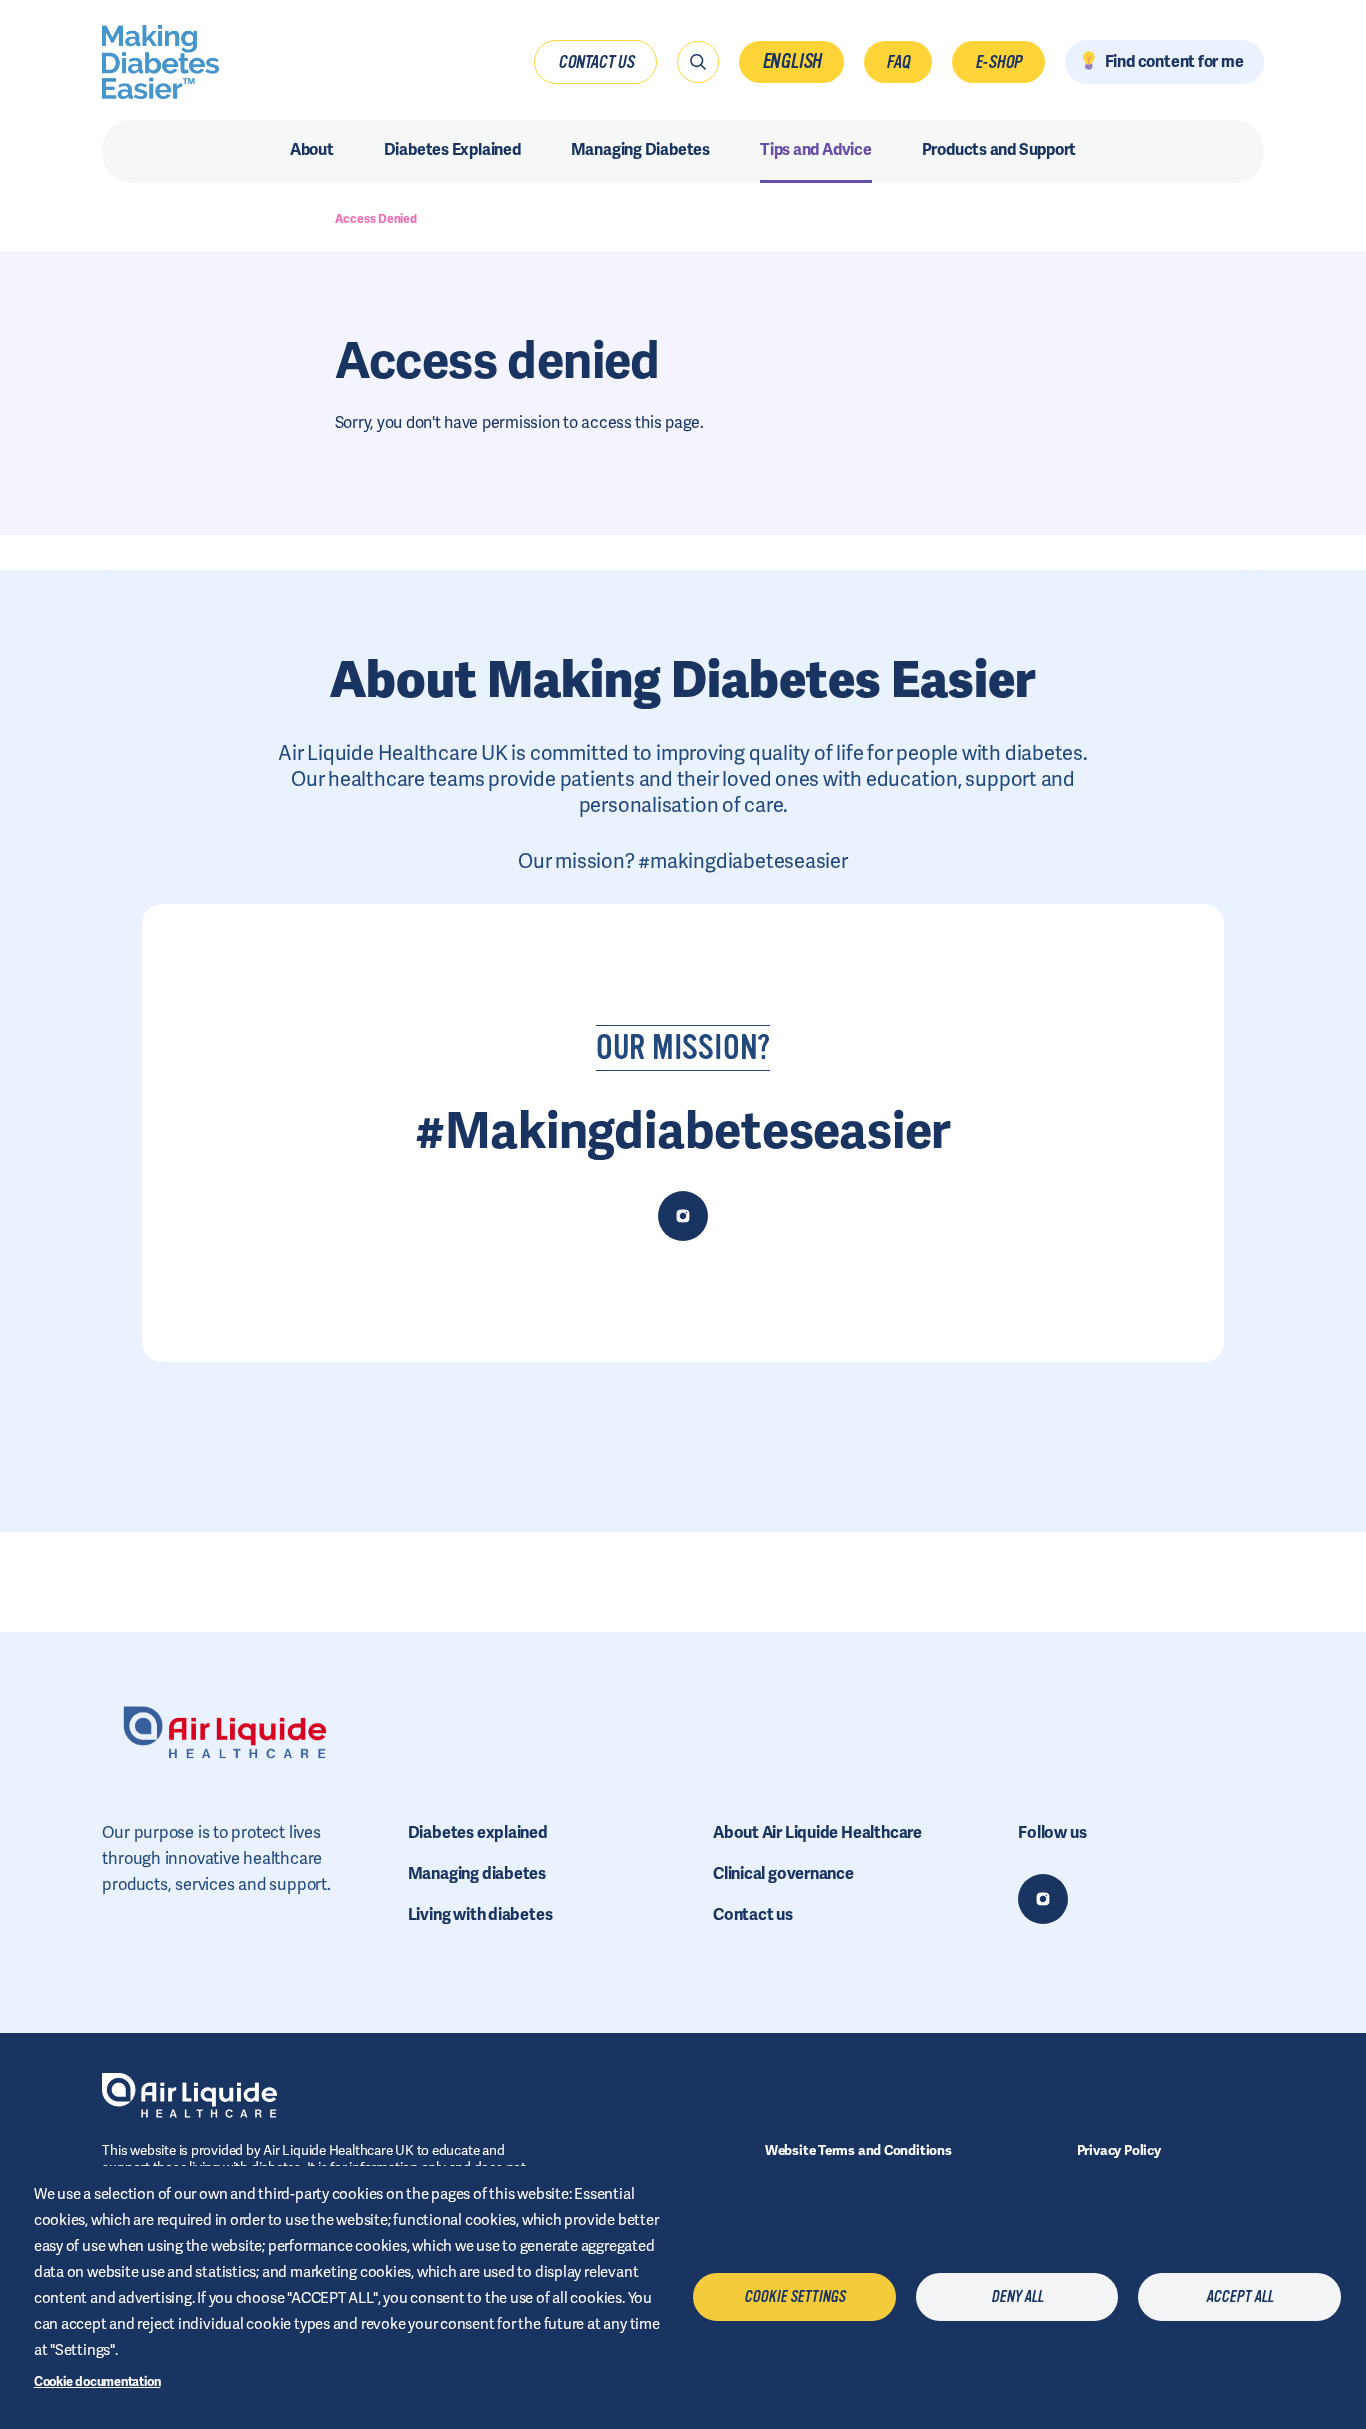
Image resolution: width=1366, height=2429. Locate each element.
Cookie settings (794, 2297)
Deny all (1017, 2297)
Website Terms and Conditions (858, 2150)
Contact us (596, 62)
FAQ (897, 62)
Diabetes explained (478, 1832)
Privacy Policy (1119, 2150)
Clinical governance (783, 1873)
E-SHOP (999, 62)
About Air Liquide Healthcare (817, 1832)
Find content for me (1174, 61)
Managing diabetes (477, 1873)
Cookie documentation (97, 2381)
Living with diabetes (480, 1914)
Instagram (1043, 1899)
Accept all (1239, 2297)
